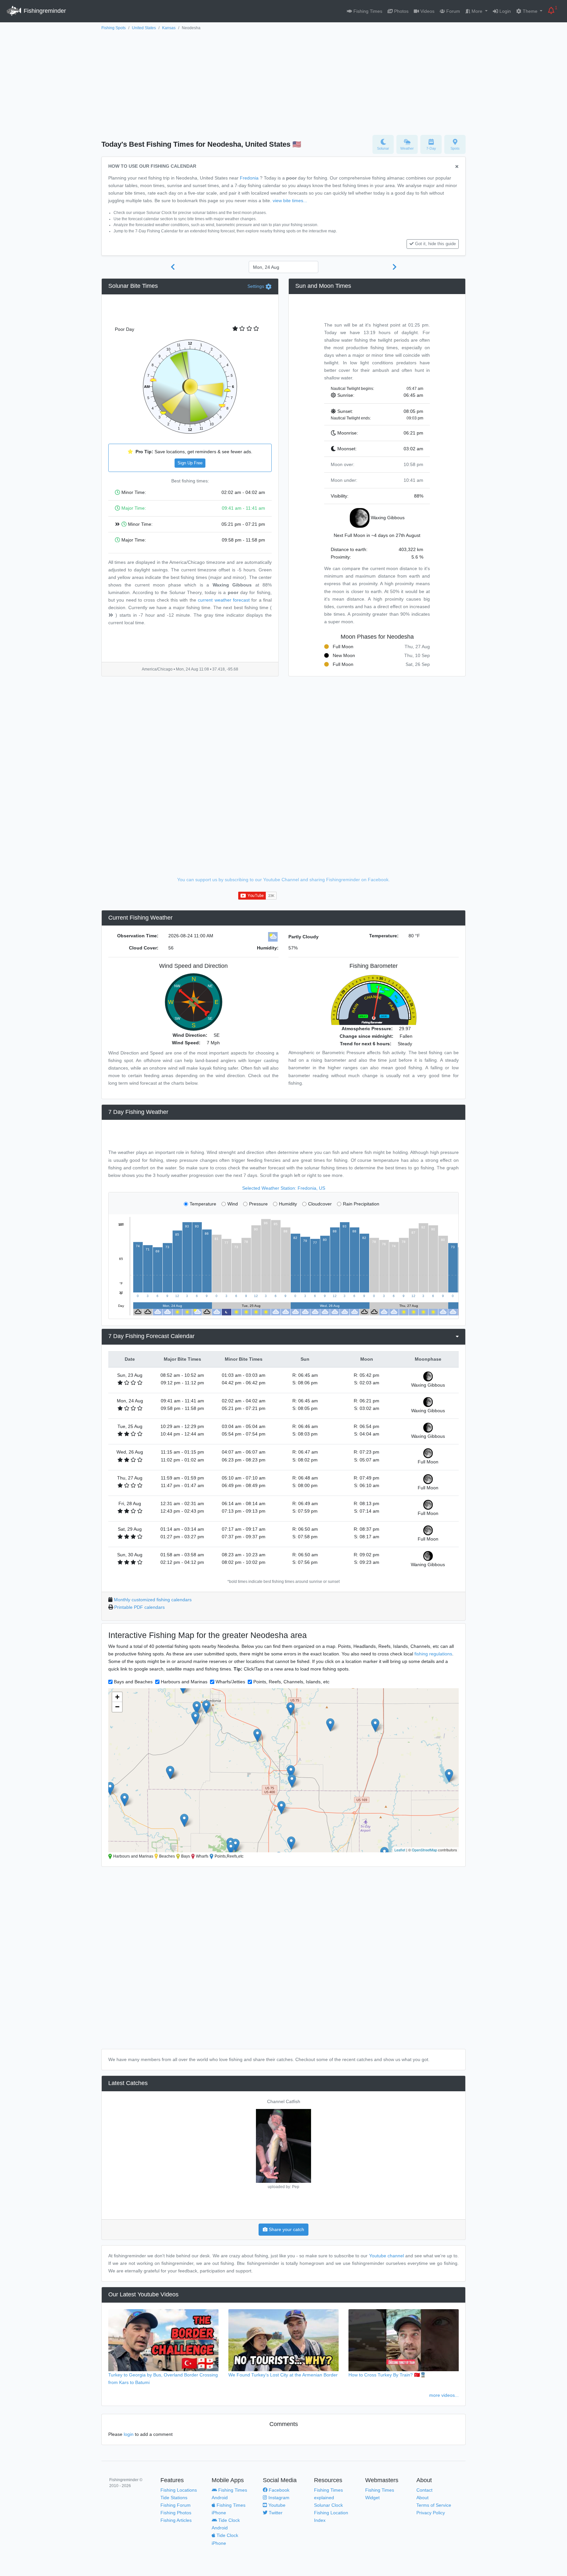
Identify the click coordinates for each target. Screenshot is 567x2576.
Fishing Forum (176, 2505)
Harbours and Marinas (184, 1682)
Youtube (276, 2505)
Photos (401, 11)
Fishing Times (367, 11)
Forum (452, 11)
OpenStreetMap (424, 1850)
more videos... (444, 2395)
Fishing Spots (114, 28)
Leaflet (400, 1850)
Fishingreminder (44, 11)
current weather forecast (224, 600)
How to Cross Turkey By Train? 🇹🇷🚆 (387, 2375)
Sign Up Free (190, 463)
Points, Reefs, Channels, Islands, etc (291, 1682)
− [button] (117, 1707)
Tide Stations (174, 2498)
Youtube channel (387, 2256)
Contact (424, 2490)
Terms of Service (434, 2505)
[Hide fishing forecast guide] (457, 167)
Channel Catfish (284, 2101)
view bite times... (290, 201)
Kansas (169, 28)
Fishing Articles (176, 2520)
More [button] (477, 11)
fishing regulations (433, 1654)
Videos (427, 11)
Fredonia (249, 178)
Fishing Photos (176, 2513)
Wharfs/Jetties (230, 1682)
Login (504, 11)
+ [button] (117, 1697)
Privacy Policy (431, 2513)
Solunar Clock (328, 2505)
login (129, 2434)
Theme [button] (530, 11)
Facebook (278, 2490)
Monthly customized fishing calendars (153, 1600)
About (422, 2498)
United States (144, 28)
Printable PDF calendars (139, 1607)
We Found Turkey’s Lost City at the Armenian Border (283, 2375)
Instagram (278, 2498)
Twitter (275, 2513)
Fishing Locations (179, 2490)
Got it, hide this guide (435, 244)
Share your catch (286, 2229)
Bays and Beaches (133, 1682)
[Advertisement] (283, 81)
